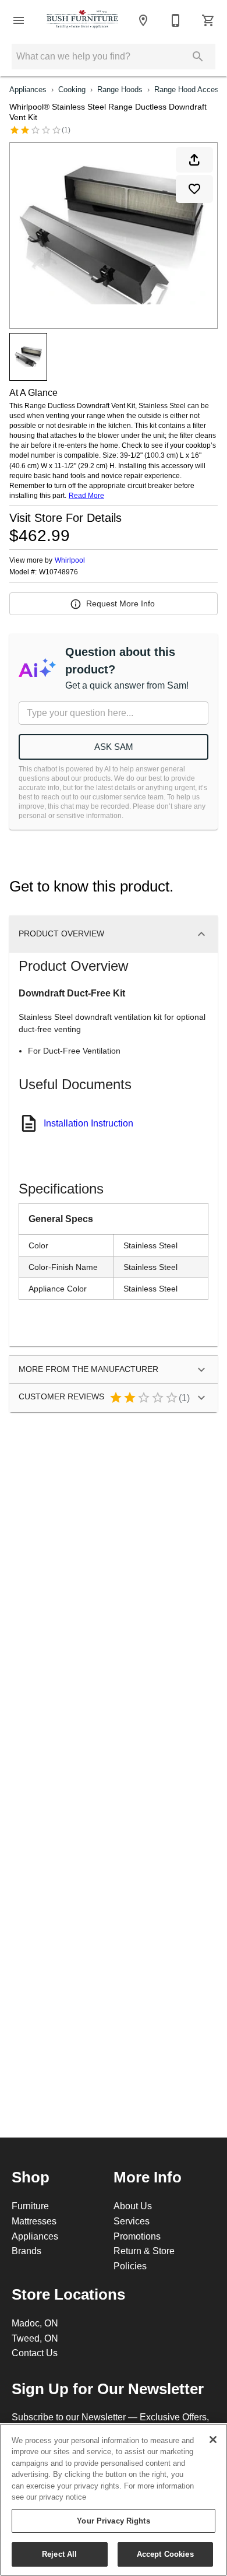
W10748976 (58, 572)
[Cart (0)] (208, 20)
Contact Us (35, 2353)
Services (132, 2221)
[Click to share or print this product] (194, 160)
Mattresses (34, 2221)
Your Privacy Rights (113, 2521)
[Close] (213, 2440)
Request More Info (120, 603)
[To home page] (83, 20)
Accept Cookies (165, 2554)
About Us (133, 2206)
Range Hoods (120, 89)
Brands (26, 2251)
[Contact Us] (176, 20)
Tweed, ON (35, 2338)
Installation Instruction (88, 1123)
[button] (19, 20)
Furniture (30, 2206)
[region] (114, 2500)
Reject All (59, 2554)
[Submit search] (198, 57)
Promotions (137, 2236)
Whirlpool (70, 560)
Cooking (72, 89)
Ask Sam (114, 747)
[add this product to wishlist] (194, 189)
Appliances (28, 89)
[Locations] (143, 20)
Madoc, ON (35, 2323)
